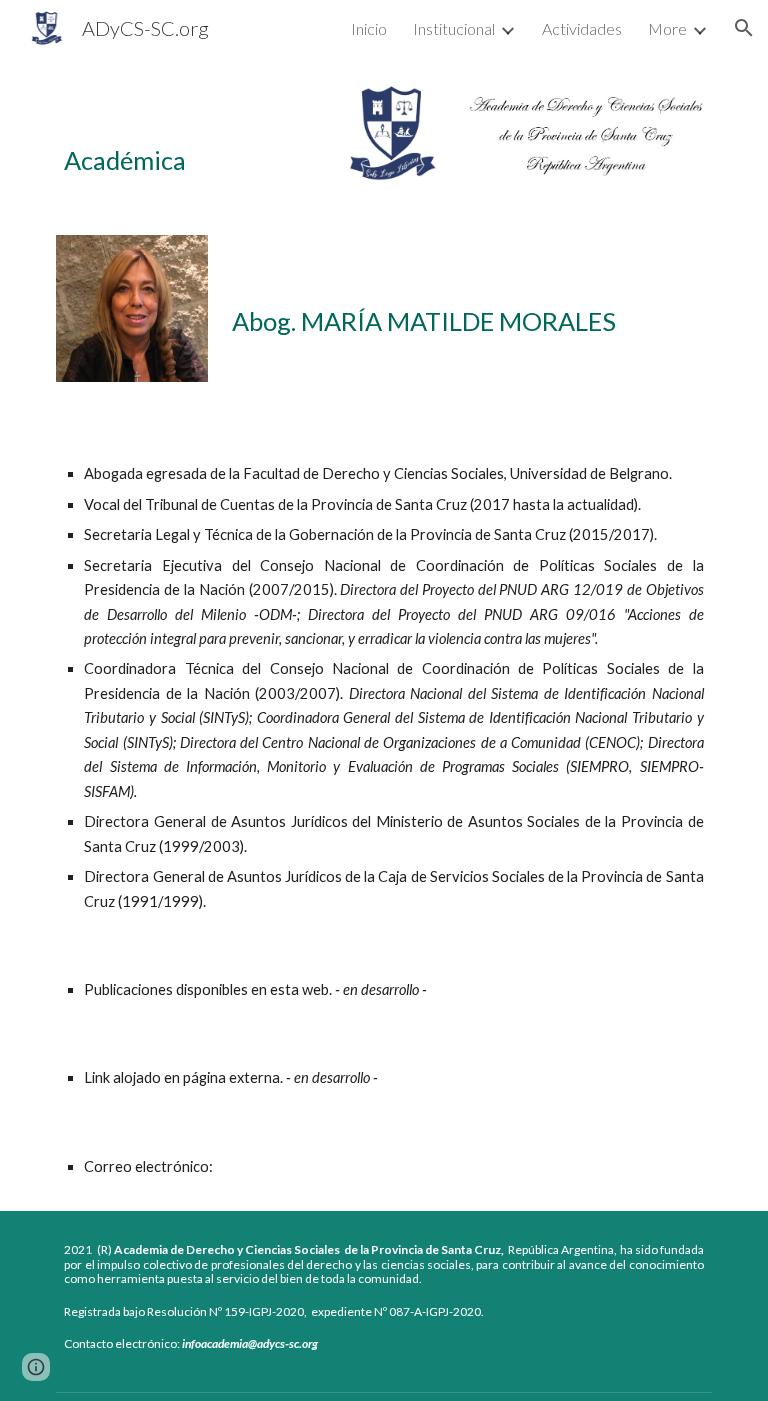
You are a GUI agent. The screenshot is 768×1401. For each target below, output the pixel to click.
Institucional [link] (454, 28)
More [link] (667, 28)
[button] (744, 28)
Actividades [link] (582, 28)
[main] (159, 133)
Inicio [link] (369, 28)
